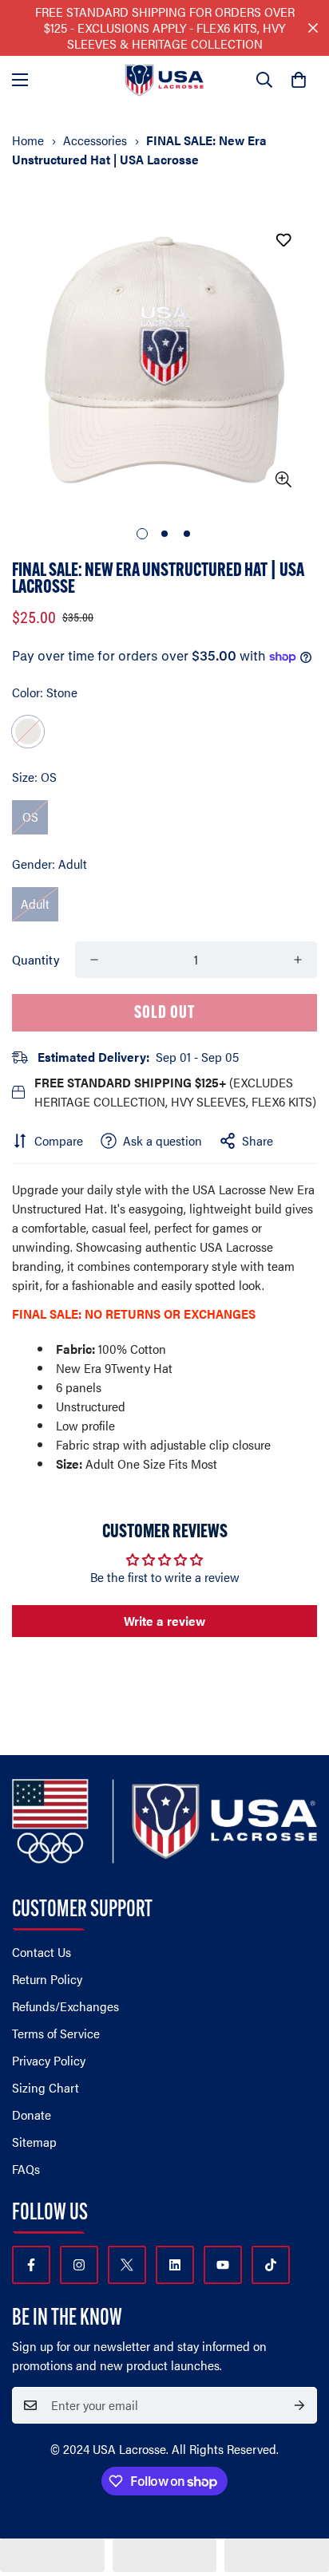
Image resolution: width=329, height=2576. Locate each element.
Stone (28, 732)
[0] (299, 80)
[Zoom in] (283, 480)
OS (30, 817)
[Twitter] (127, 2265)
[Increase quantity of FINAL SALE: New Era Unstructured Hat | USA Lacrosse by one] (298, 960)
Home (28, 140)
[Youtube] (223, 2265)
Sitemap (34, 2142)
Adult (35, 903)
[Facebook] (31, 2265)
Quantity (36, 959)
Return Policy (47, 1979)
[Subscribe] (299, 2405)
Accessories (95, 140)
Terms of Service (56, 2033)
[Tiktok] (271, 2265)
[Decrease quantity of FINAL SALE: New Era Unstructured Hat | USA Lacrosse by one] (94, 960)
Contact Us (42, 1952)
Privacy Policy (49, 2060)
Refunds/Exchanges (65, 2006)
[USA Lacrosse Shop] (164, 80)
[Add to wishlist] (283, 240)
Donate (32, 2114)
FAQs (26, 2169)
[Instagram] (79, 2265)
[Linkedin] (175, 2265)
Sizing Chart (46, 2087)
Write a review (164, 1621)
